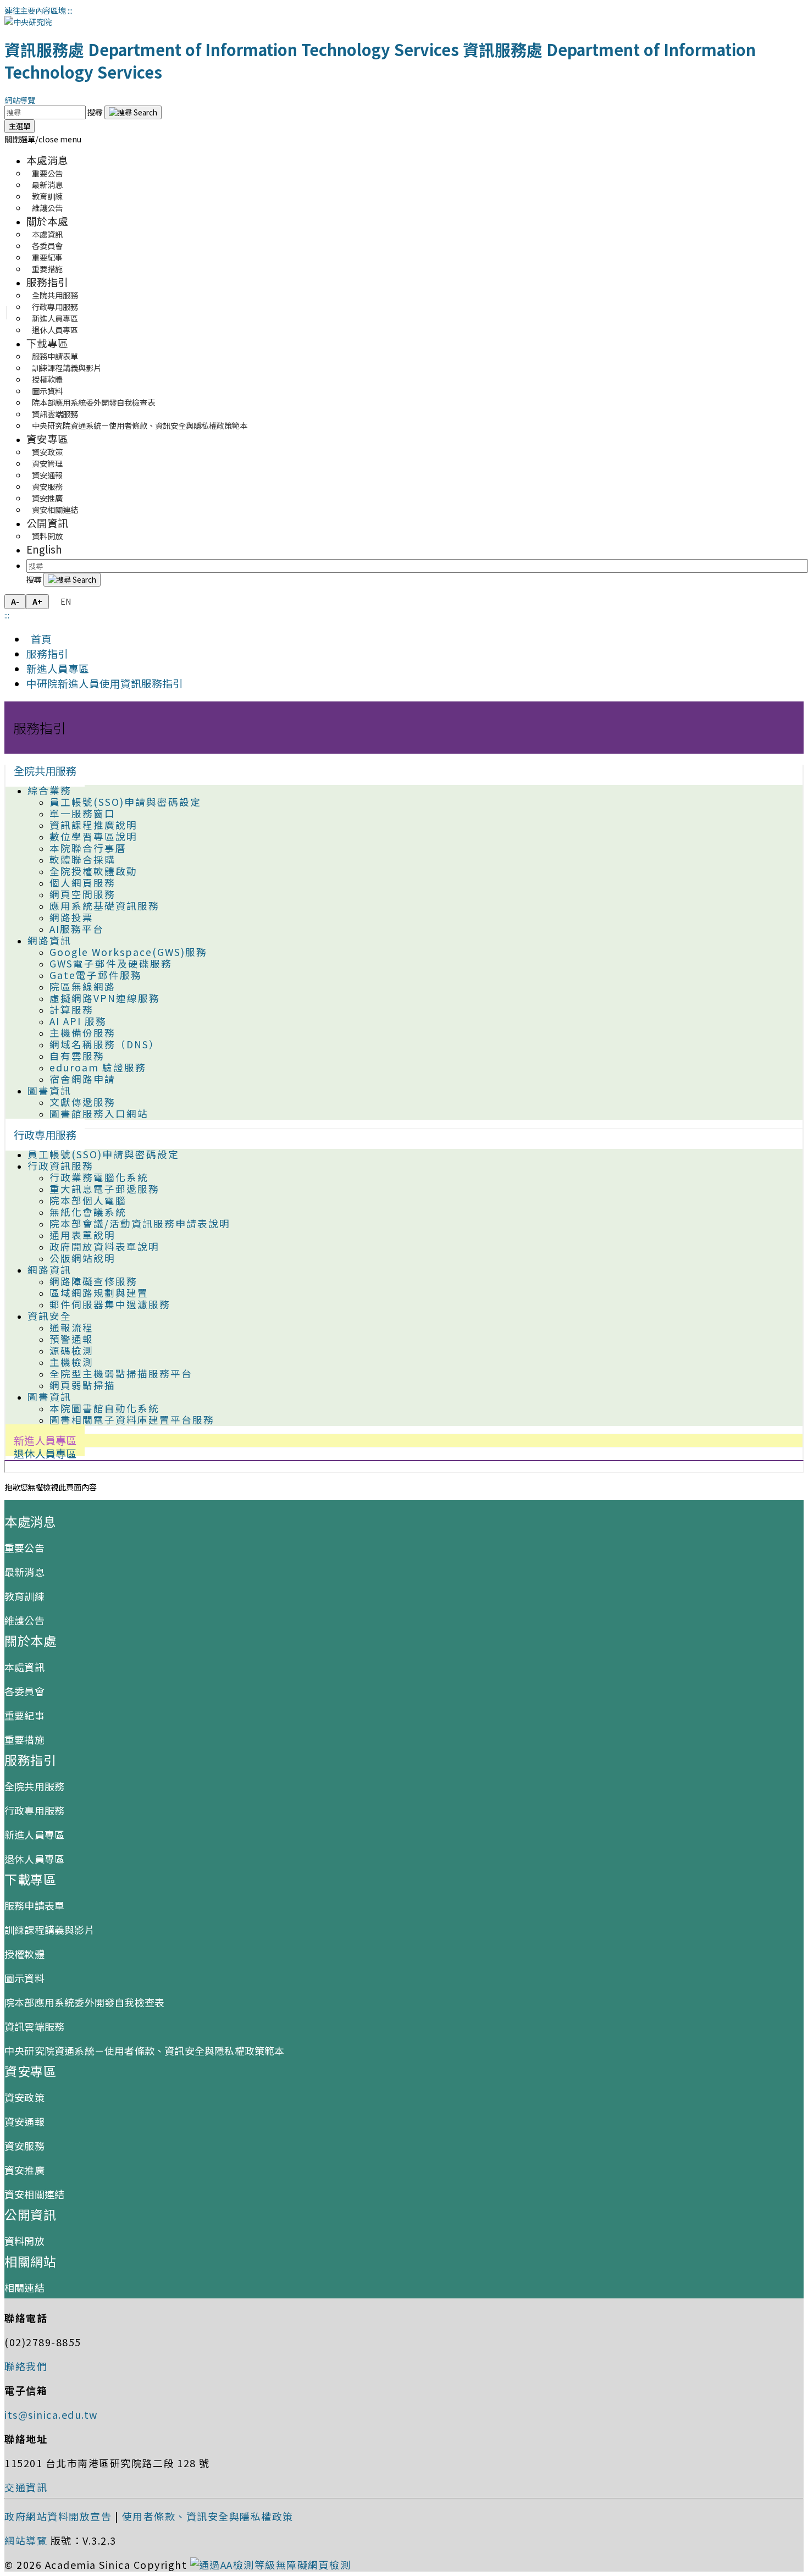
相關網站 (30, 2261)
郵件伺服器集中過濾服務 (110, 1304)
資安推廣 (24, 2170)
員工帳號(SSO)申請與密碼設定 (125, 802)
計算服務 (71, 1010)
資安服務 (24, 2146)
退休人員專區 (55, 330)
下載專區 (47, 343)
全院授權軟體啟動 (93, 871)
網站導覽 (20, 100)
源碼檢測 (71, 1350)
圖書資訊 (49, 1090)
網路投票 (71, 917)
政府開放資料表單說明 (104, 1246)
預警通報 (71, 1339)
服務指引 (47, 282)
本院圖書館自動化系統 (104, 1408)
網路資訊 (49, 940)
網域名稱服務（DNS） (105, 1044)
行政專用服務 (45, 1135)
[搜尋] (133, 112)
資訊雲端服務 (34, 2026)
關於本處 (47, 221)
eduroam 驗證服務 (98, 1067)
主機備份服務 (82, 1033)
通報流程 (71, 1327)
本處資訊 (24, 1667)
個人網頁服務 (82, 883)
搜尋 (96, 112)
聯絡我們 (26, 2366)
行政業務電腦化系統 (99, 1177)
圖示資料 (24, 1978)
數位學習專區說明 (93, 836)
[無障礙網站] (271, 2564)
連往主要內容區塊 (35, 10)
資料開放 (47, 536)
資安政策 (24, 2097)
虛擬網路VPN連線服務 (105, 998)
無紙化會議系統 (88, 1212)
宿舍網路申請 (82, 1079)
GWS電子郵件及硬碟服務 (111, 963)
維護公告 (47, 208)
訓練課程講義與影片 (49, 1930)
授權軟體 (24, 1954)
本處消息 (47, 160)
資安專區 (47, 438)
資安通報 (24, 2121)
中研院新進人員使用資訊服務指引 (105, 683)
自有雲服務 (77, 1056)
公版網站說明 (82, 1258)
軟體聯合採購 (82, 859)
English (44, 549)
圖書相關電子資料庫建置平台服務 (132, 1420)
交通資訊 (26, 2487)
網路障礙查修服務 (93, 1281)
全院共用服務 (45, 771)
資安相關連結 (55, 509)
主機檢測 (71, 1362)
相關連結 (24, 2287)
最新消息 (24, 1572)
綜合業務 (49, 790)
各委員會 (24, 1691)
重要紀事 (24, 1715)
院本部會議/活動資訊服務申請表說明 (140, 1223)
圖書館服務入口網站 (99, 1113)
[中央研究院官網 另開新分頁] (28, 22)
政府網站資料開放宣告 (58, 2516)
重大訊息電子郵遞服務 (104, 1189)
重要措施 (47, 269)
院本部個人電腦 (88, 1200)
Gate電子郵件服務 (96, 975)
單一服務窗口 (82, 813)
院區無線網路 (82, 986)
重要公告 (24, 1547)
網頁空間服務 (82, 894)
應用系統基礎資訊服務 (104, 906)
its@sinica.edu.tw (51, 2414)
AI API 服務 (78, 1021)
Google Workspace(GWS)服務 (128, 952)
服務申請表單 (34, 1905)
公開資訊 (47, 523)
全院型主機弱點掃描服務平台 (121, 1373)
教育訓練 (24, 1596)
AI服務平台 (77, 929)
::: (70, 10)
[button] (43, 139)
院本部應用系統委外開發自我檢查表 (93, 402)
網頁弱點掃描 (82, 1385)
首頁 (39, 639)
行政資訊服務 (60, 1166)
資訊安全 (49, 1316)
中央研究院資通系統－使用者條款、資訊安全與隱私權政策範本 (140, 425)
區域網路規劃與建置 (99, 1293)
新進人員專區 (58, 668)
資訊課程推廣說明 (93, 825)
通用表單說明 (82, 1235)
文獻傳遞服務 (82, 1102)
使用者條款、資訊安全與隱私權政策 (208, 2516)
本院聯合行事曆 (88, 848)
